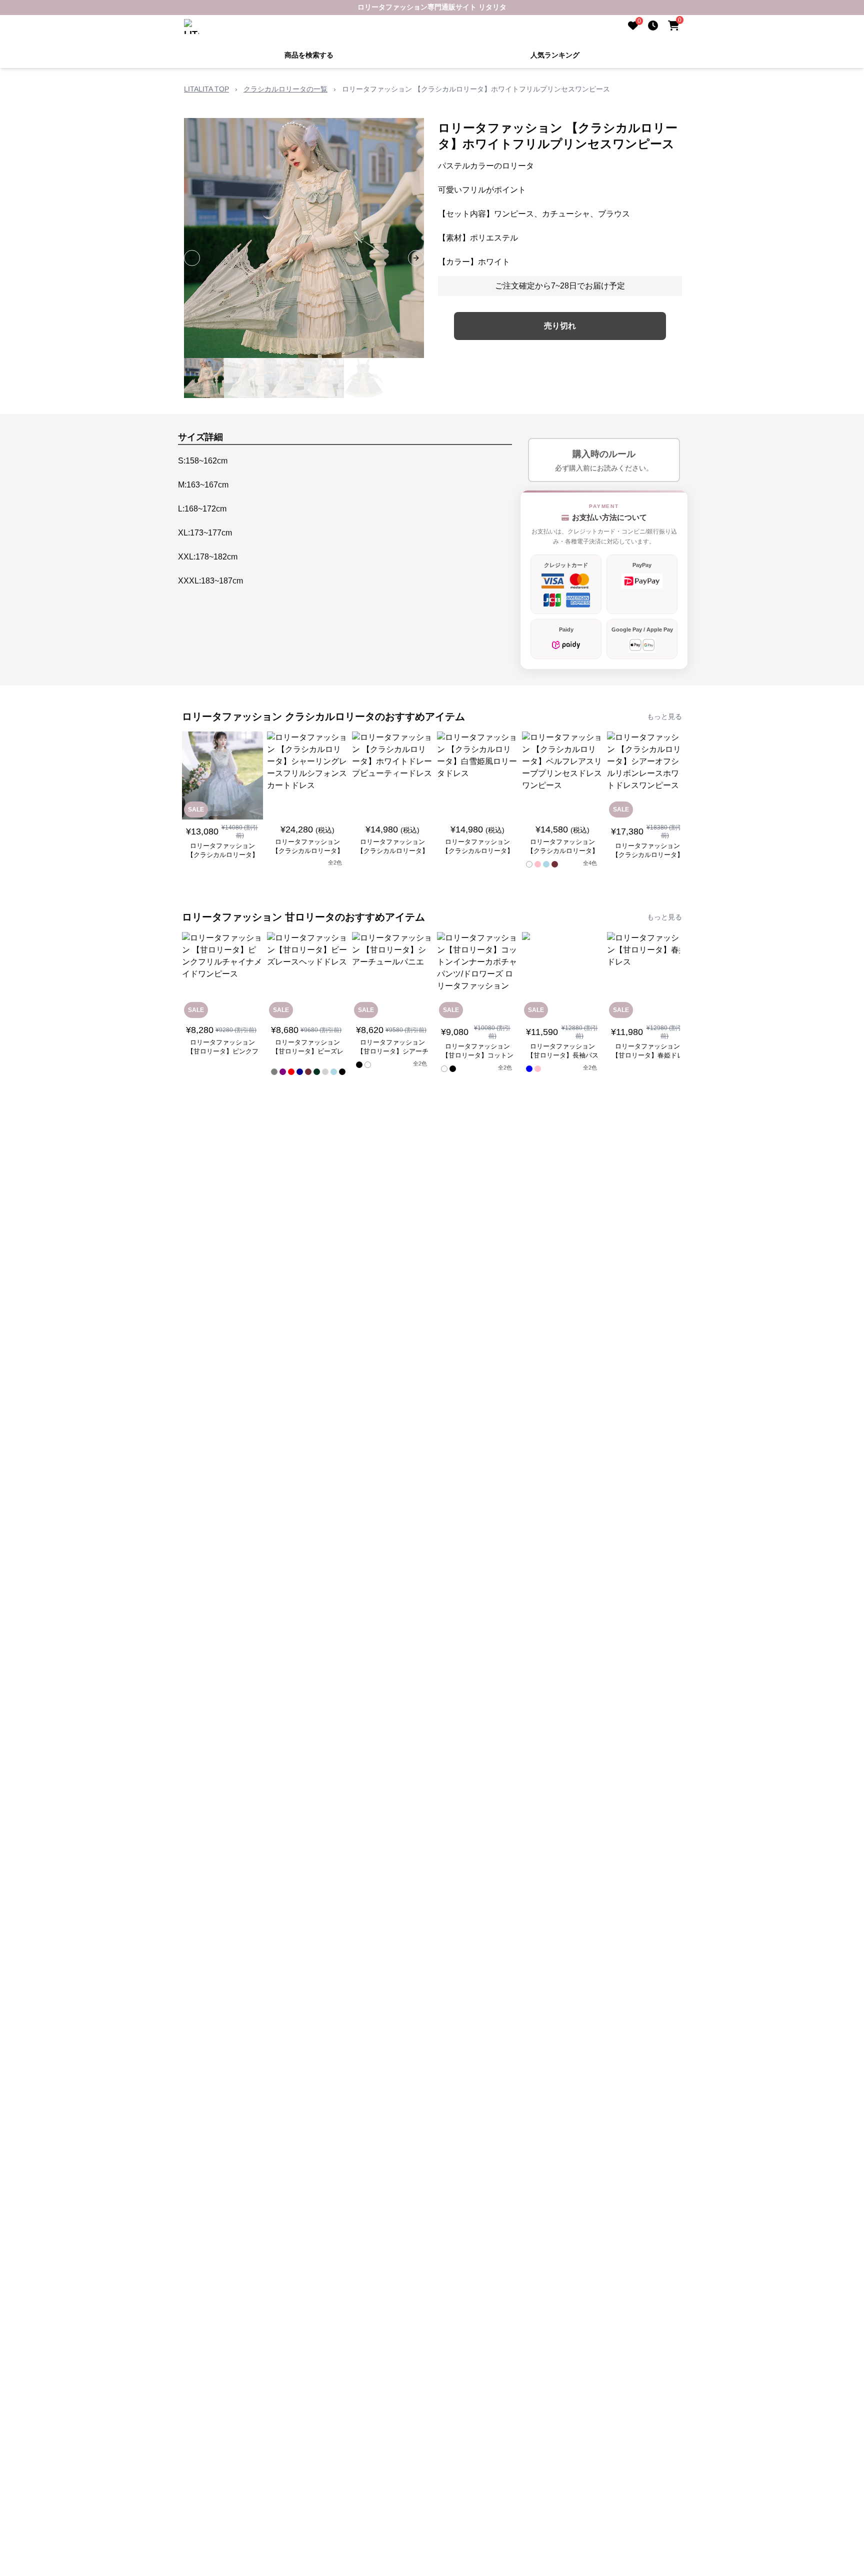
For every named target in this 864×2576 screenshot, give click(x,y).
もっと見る (664, 716)
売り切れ (560, 326)
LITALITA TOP (206, 89)
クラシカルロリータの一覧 (285, 89)
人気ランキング (555, 55)
